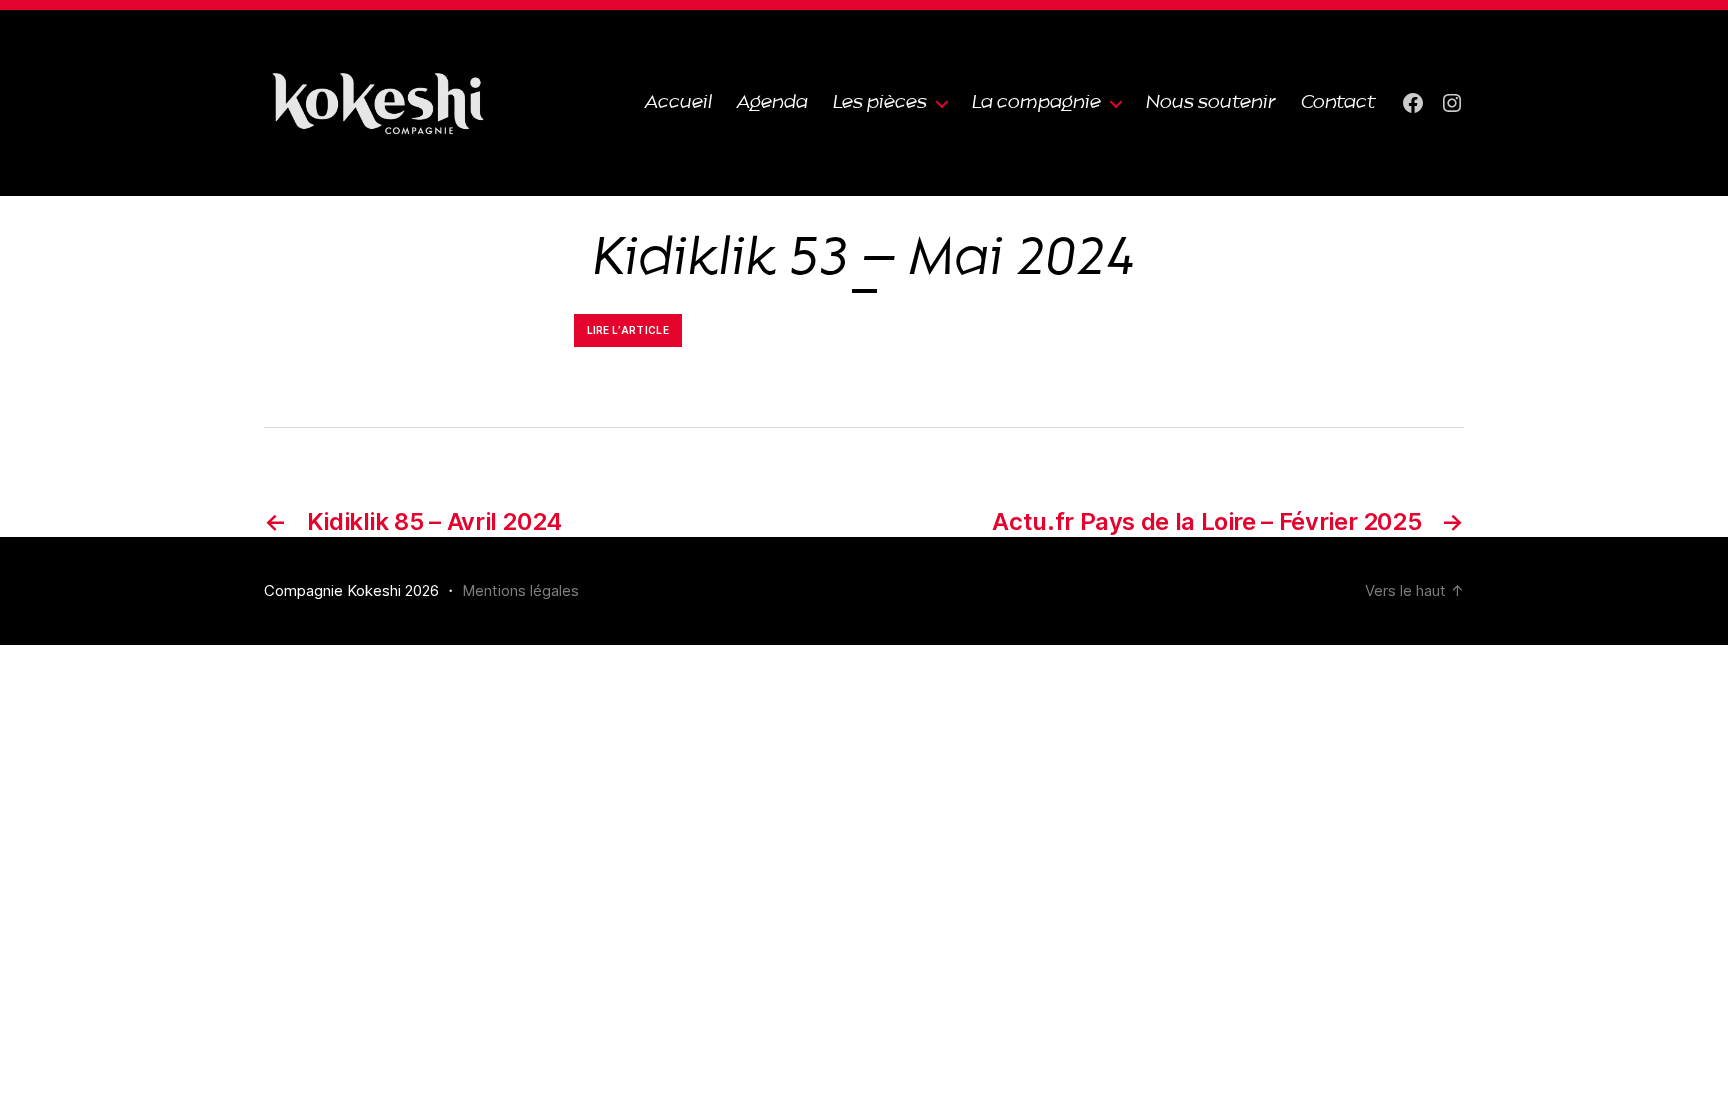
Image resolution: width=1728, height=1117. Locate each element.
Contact (1338, 102)
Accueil (678, 102)
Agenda (772, 102)
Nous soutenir (1211, 102)
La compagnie (1036, 102)
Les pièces (880, 102)
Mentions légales (520, 590)
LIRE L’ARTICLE (628, 330)
